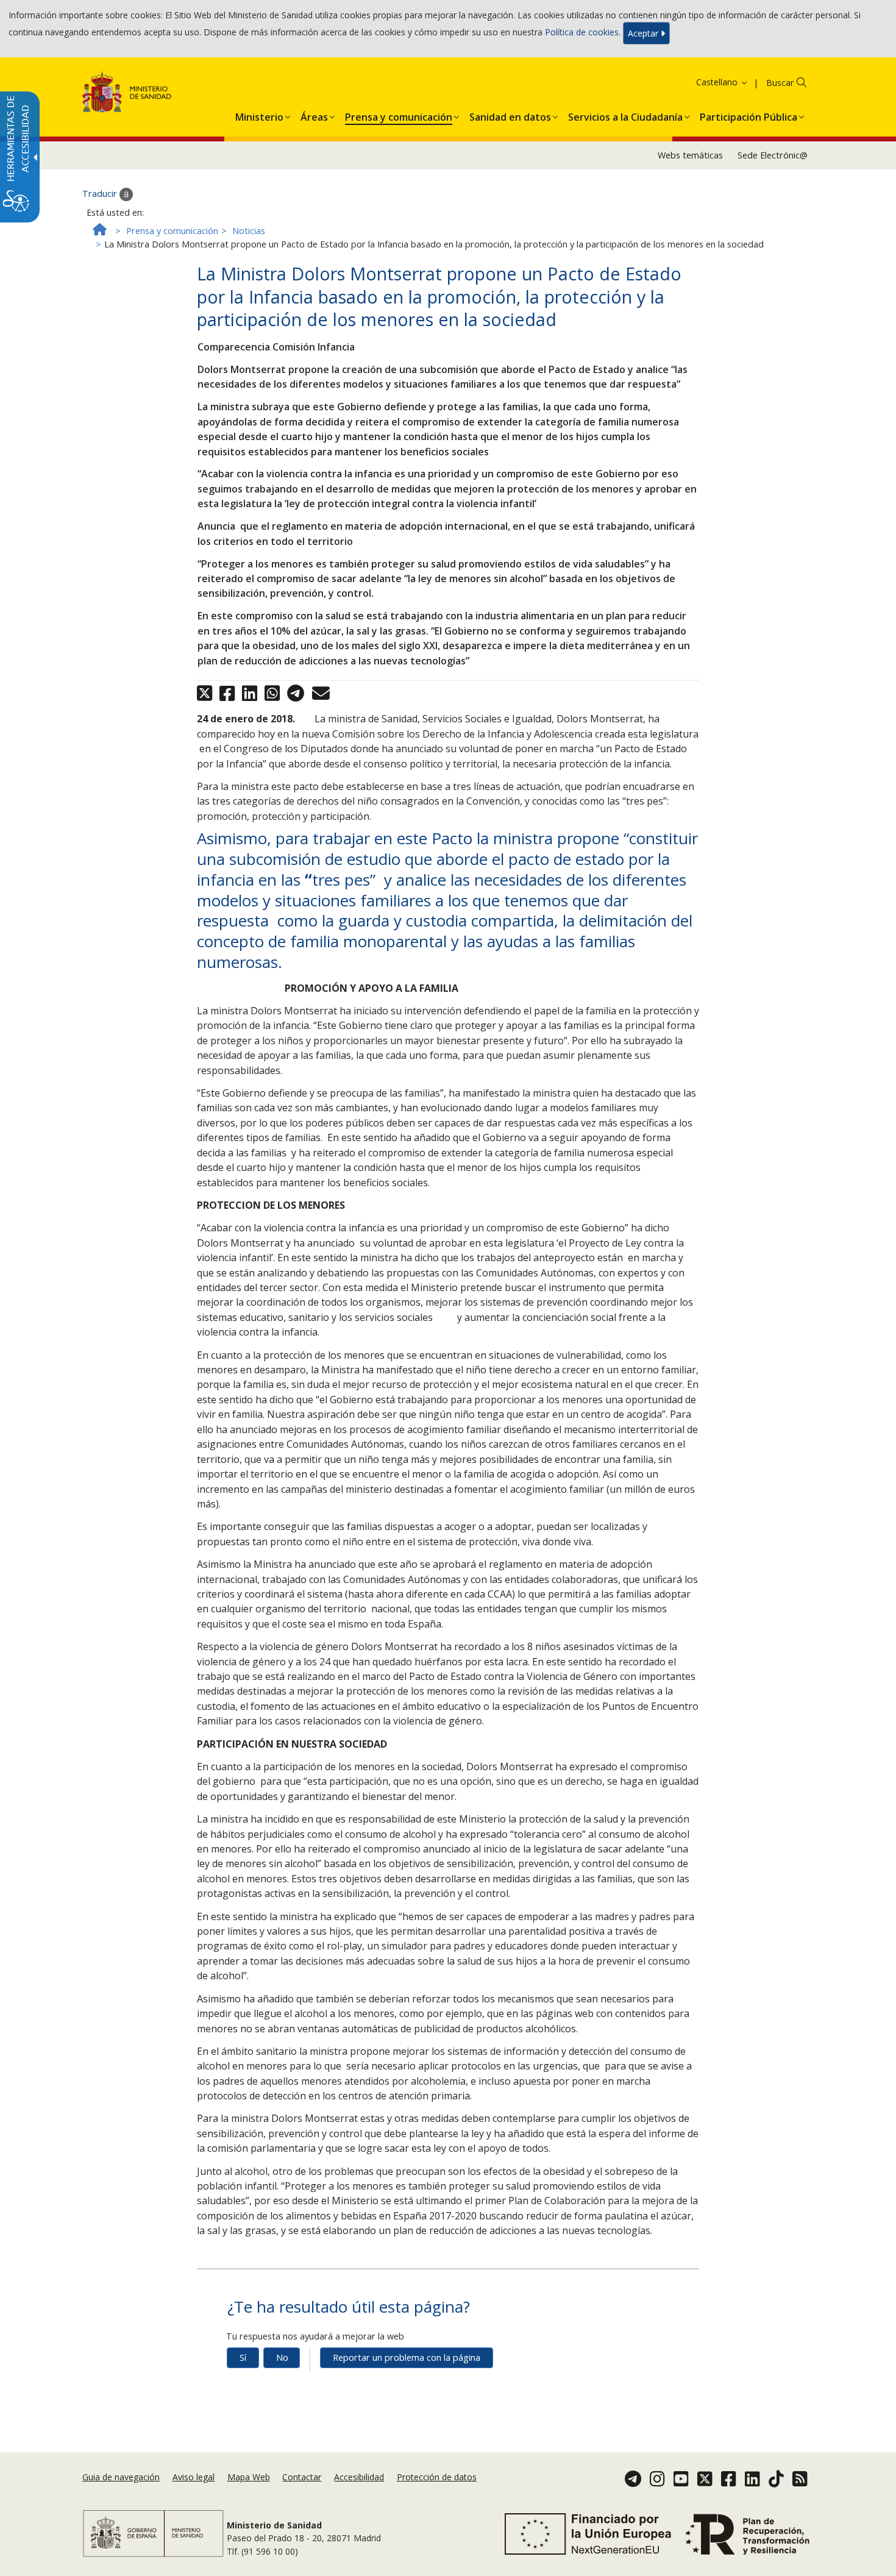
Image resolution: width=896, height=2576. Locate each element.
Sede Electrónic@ (773, 155)
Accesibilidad (359, 2477)
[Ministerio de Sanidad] (127, 94)
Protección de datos (437, 2477)
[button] (706, 82)
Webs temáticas (690, 155)
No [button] (282, 2357)
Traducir (101, 194)
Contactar (302, 2477)
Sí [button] (243, 2357)
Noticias (249, 231)
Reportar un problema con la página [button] (407, 2357)
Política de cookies (582, 32)
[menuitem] (259, 115)
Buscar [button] (780, 83)
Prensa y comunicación (172, 231)
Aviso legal (194, 2477)
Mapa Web (249, 2477)
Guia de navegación (121, 2477)
